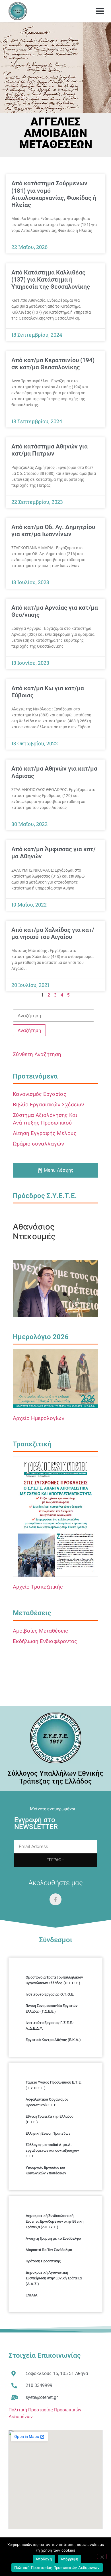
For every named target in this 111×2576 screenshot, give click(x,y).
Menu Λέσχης (59, 1170)
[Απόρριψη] (102, 2556)
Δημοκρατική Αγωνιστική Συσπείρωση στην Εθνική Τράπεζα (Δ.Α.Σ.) (54, 2278)
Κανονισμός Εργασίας (40, 1094)
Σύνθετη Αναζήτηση (37, 1054)
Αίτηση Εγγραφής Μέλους (45, 1133)
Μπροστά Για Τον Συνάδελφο (49, 2250)
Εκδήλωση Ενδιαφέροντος (45, 1641)
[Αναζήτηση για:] (54, 1016)
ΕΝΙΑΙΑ (32, 2295)
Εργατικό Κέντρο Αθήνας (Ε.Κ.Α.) (53, 2040)
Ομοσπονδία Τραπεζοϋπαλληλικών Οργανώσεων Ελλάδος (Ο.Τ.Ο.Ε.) (54, 1980)
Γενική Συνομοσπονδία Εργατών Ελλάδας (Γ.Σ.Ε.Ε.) (52, 2008)
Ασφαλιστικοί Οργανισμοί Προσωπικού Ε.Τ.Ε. (47, 2102)
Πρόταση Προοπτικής (43, 2261)
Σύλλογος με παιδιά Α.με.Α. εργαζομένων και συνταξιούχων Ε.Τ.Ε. (52, 2150)
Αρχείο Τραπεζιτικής (38, 1587)
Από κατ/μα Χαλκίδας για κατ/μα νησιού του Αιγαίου (53, 933)
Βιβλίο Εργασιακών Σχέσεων (48, 1105)
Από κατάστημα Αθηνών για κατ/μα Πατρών (50, 450)
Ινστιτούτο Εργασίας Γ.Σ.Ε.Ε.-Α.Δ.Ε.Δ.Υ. (50, 2026)
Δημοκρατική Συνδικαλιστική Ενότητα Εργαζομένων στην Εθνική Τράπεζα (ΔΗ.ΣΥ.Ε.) (55, 2221)
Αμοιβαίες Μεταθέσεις (40, 1631)
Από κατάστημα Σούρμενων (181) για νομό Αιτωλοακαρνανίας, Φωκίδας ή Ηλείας (54, 194)
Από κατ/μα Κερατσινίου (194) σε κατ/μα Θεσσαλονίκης (53, 364)
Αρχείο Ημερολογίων (39, 1418)
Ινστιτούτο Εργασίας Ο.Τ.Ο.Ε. (50, 1994)
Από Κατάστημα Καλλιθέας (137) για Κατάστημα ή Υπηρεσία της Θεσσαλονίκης (51, 280)
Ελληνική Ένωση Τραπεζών (48, 2133)
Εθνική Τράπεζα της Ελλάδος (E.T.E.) (50, 2119)
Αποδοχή (44, 2559)
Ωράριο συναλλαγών (38, 1144)
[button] (100, 11)
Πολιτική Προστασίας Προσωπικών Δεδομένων (57, 2567)
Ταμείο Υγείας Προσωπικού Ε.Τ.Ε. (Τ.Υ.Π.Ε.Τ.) (54, 2085)
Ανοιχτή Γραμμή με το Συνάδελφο (53, 2238)
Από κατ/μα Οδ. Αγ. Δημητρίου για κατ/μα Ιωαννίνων (53, 531)
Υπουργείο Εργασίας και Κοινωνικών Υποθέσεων (46, 2170)
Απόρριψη (69, 2559)
